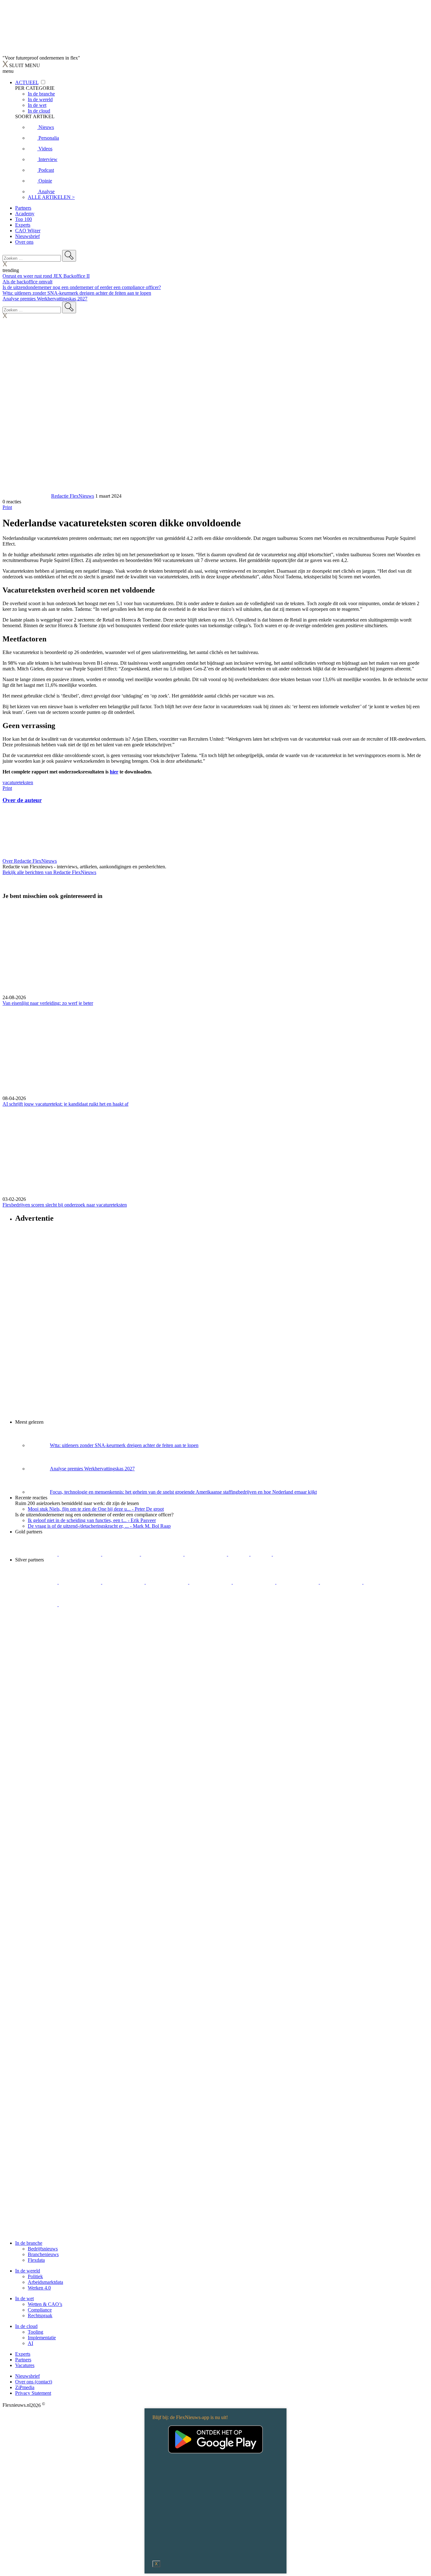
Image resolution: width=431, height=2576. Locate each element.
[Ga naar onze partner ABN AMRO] (342, 1582)
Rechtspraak (40, 2316)
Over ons (24, 242)
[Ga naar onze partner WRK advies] (80, 1604)
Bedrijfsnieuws (43, 2249)
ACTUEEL (27, 82)
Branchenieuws (43, 2254)
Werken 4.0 (39, 2288)
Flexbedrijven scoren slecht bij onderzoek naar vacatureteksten (65, 1205)
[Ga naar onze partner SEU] (80, 1582)
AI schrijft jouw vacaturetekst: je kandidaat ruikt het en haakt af (65, 1104)
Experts (23, 225)
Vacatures (25, 2365)
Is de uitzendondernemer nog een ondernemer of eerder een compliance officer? (82, 287)
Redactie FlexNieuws (73, 496)
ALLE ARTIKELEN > (51, 197)
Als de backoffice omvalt (27, 282)
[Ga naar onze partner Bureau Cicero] (239, 1554)
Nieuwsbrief (27, 236)
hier (114, 772)
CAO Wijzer (28, 231)
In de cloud (26, 2326)
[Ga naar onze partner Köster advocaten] (385, 1582)
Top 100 (24, 219)
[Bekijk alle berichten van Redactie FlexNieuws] (26, 496)
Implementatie (42, 2338)
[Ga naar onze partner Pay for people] (37, 1604)
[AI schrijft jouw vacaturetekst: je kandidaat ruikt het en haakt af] (215, 1051)
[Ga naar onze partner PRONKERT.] (124, 1582)
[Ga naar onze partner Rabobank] (298, 1582)
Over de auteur (22, 800)
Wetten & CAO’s (45, 2304)
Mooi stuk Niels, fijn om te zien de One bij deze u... (96, 1509)
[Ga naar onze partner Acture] (80, 1554)
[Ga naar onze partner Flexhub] (37, 1582)
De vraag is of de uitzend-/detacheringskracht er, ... (99, 1526)
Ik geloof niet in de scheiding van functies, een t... (92, 1520)
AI (30, 2343)
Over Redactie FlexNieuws (30, 861)
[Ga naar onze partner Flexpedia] (206, 1554)
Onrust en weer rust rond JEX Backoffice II (46, 276)
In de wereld (28, 2271)
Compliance (40, 2310)
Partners (23, 208)
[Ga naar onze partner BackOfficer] (122, 1554)
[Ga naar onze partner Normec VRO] (168, 1582)
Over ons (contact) (34, 2382)
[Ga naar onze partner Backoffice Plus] (37, 1554)
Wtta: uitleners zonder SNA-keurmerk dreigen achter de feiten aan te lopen (77, 293)
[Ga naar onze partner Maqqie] (211, 1582)
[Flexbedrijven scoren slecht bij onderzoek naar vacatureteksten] (215, 1152)
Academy (25, 214)
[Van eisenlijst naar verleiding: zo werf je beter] (215, 950)
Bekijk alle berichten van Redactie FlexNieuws (49, 872)
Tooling (35, 2332)
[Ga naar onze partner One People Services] (163, 1554)
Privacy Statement (33, 2393)
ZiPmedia (25, 2387)
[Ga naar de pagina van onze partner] (58, 1642)
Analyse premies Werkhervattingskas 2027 (45, 299)
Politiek (35, 2276)
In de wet (24, 2298)
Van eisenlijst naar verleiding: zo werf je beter (48, 1003)
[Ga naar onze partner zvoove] (294, 1554)
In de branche (29, 2243)
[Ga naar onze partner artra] (255, 1582)
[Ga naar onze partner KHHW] (262, 1554)
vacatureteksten (18, 782)
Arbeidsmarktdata (45, 2282)
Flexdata (36, 2260)
